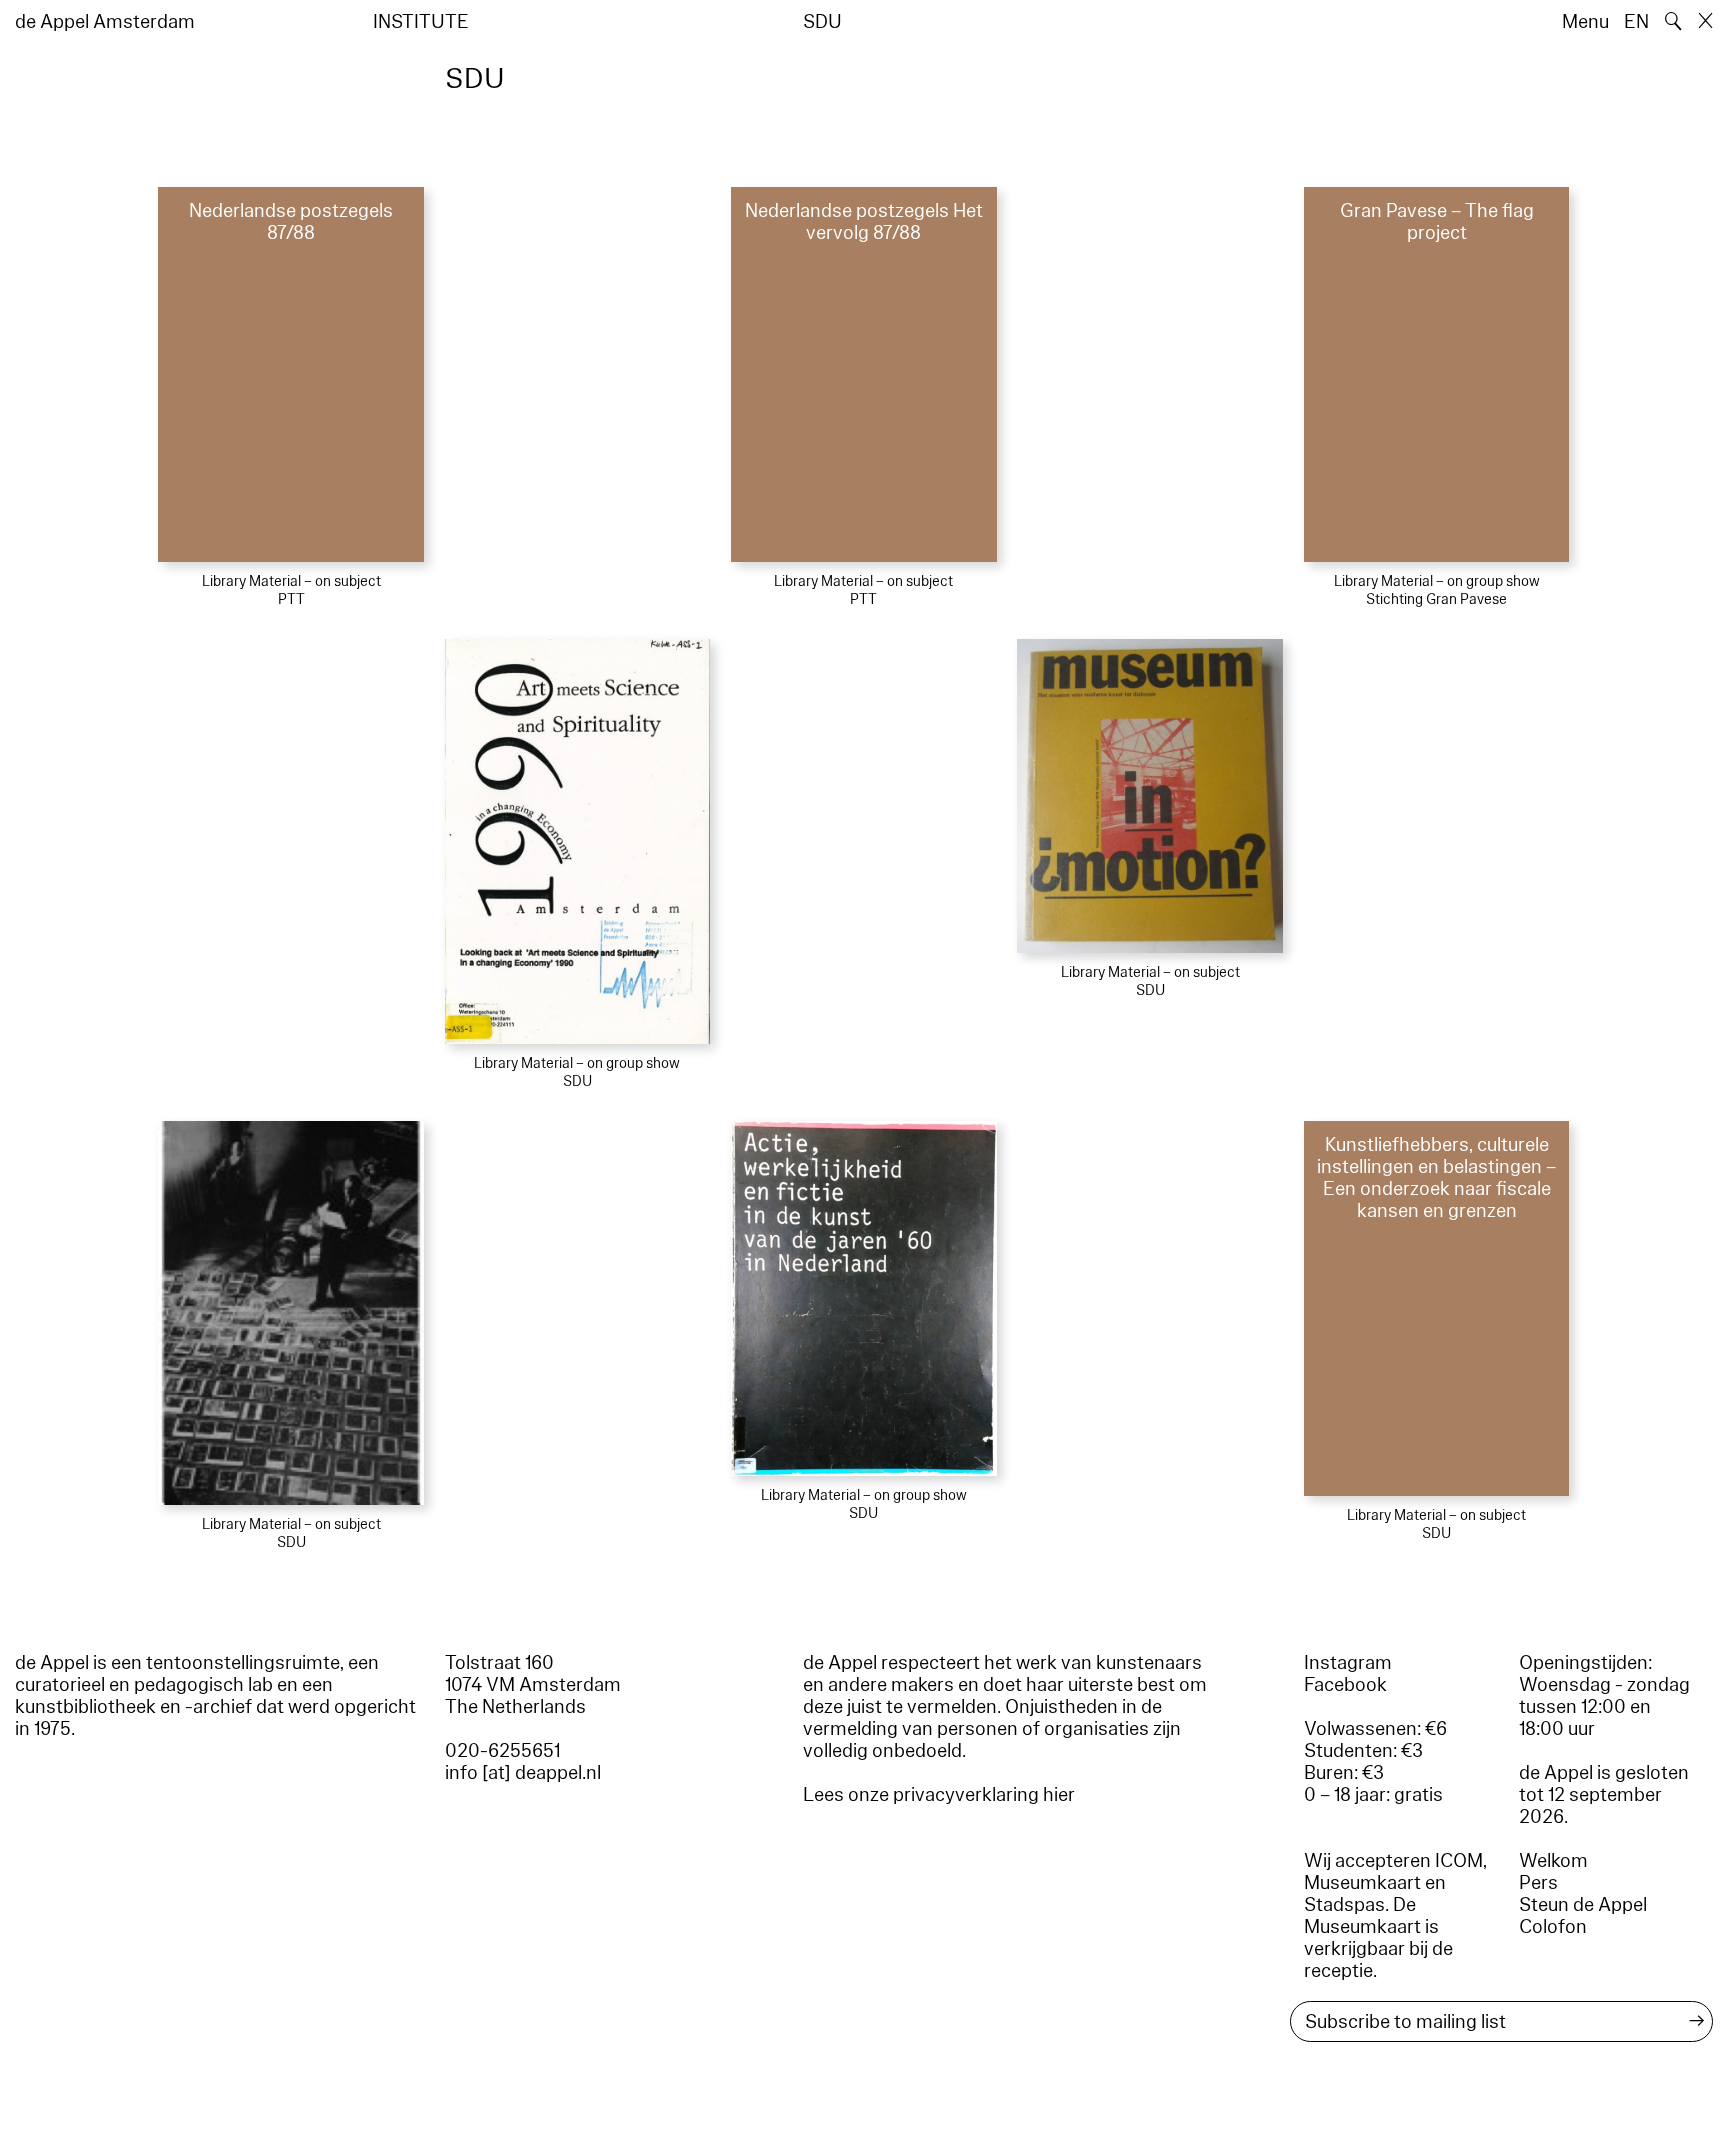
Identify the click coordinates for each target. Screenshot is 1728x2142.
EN (1636, 22)
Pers (1538, 1883)
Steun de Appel (1583, 1905)
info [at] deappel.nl (523, 1773)
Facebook (1345, 1685)
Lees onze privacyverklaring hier (939, 1795)
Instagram (1348, 1663)
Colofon (1553, 1927)
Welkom (1553, 1861)
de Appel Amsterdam (105, 22)
